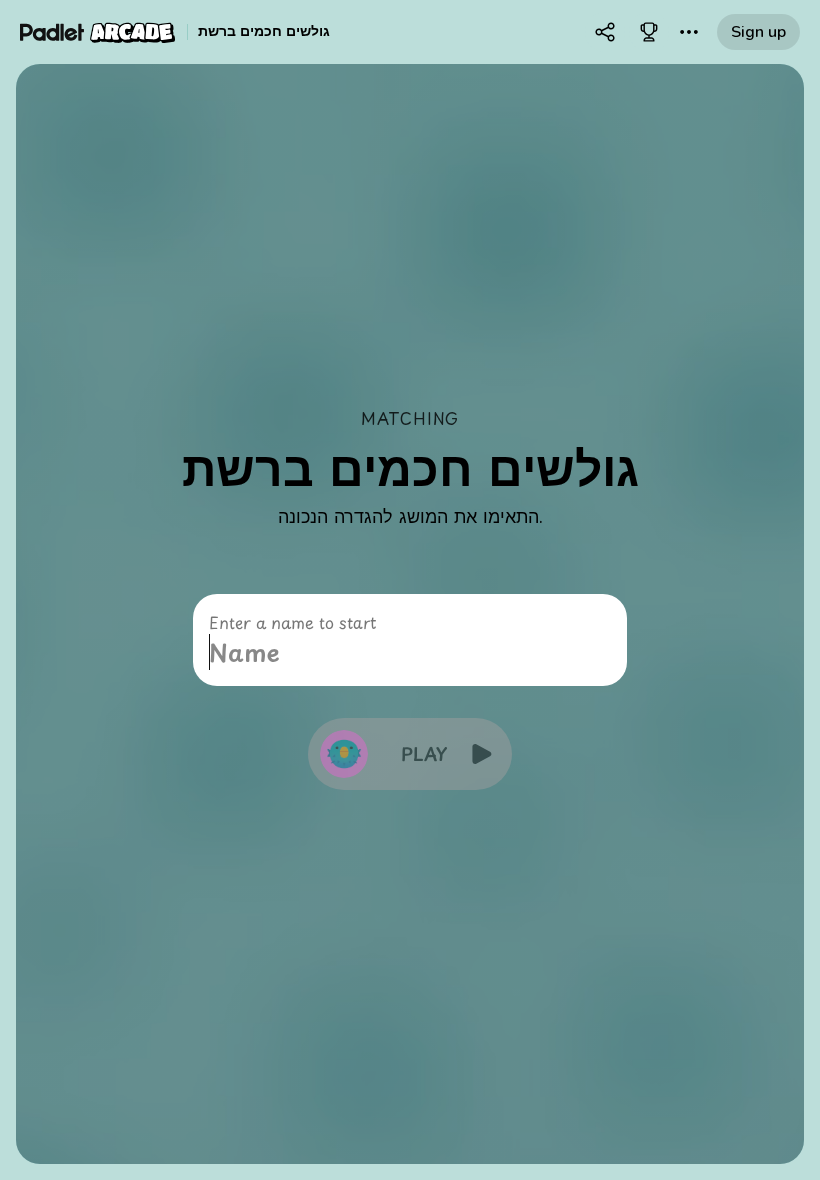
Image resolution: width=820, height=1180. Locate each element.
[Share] (605, 32)
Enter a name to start (292, 622)
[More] (689, 32)
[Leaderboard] (649, 32)
